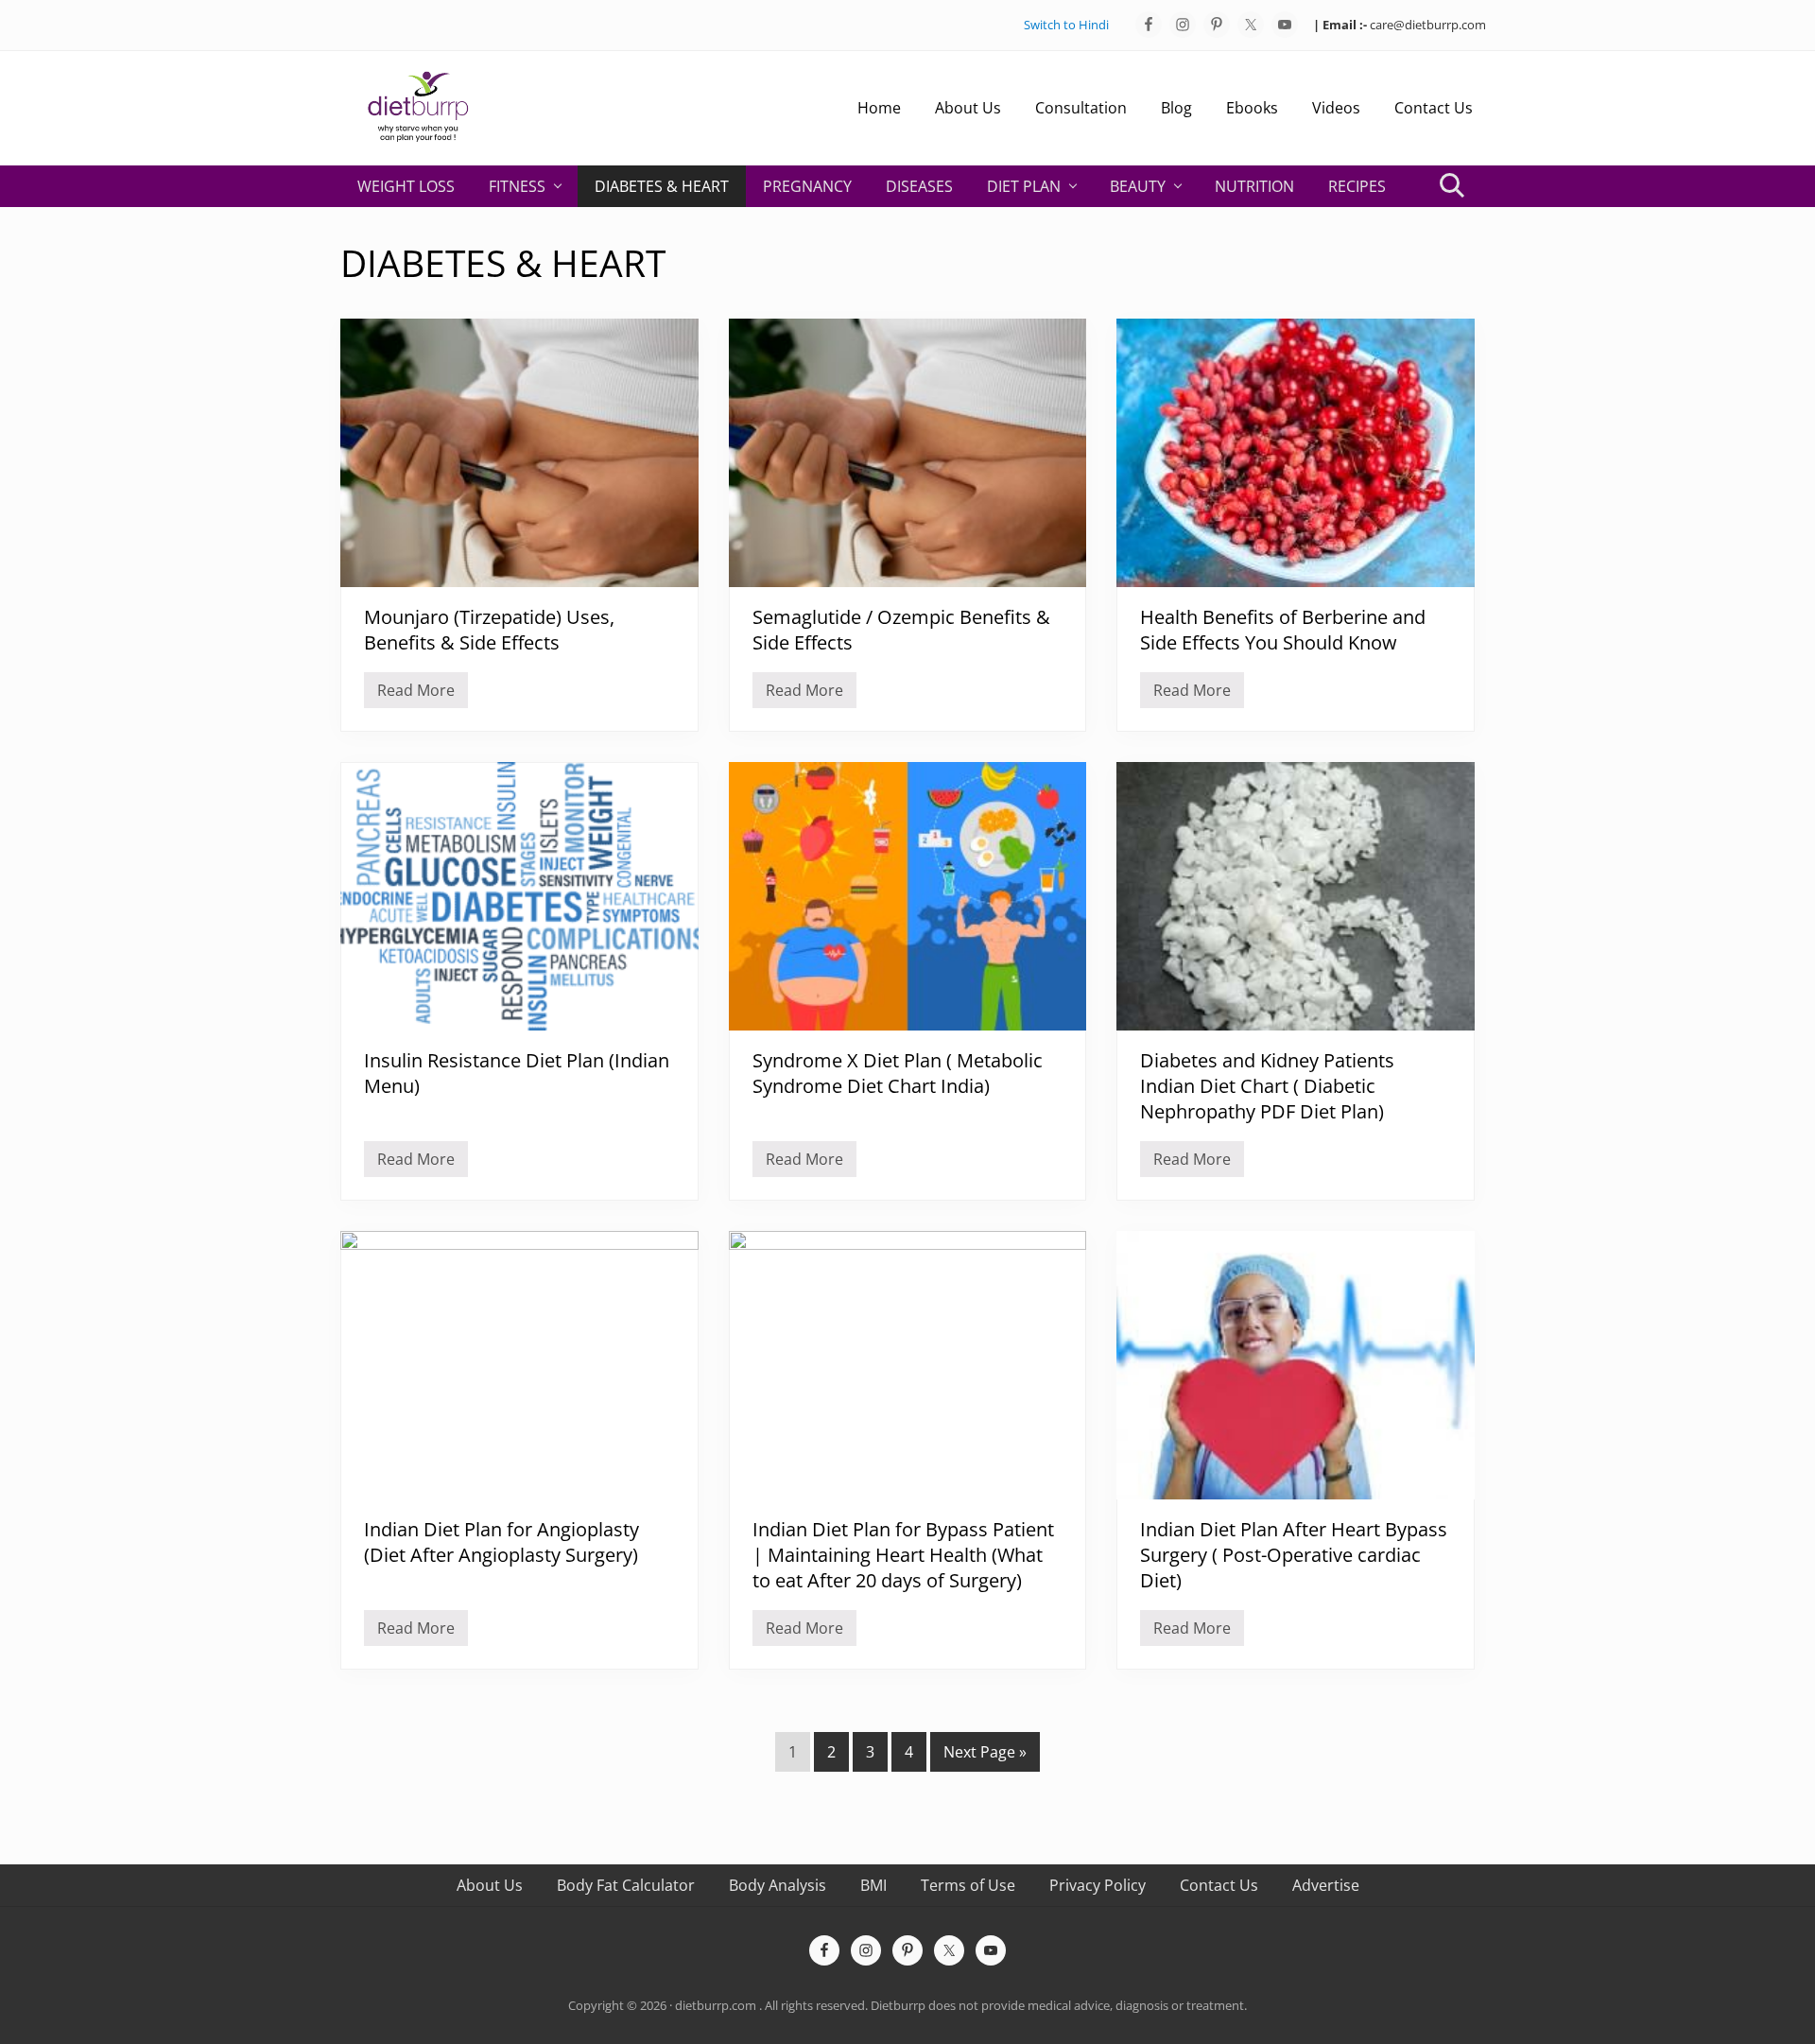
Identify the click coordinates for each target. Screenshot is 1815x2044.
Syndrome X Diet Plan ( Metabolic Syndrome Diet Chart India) (898, 1073)
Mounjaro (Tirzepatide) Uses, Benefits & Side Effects (489, 630)
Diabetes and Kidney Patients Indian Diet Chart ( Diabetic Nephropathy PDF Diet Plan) (1267, 1086)
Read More (416, 694)
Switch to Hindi (1066, 25)
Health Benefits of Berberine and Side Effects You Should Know (1283, 630)
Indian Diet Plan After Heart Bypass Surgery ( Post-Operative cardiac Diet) (1294, 1555)
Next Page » (985, 1756)
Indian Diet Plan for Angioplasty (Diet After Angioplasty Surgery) (501, 1542)
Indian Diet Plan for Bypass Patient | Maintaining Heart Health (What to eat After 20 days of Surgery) (903, 1555)
